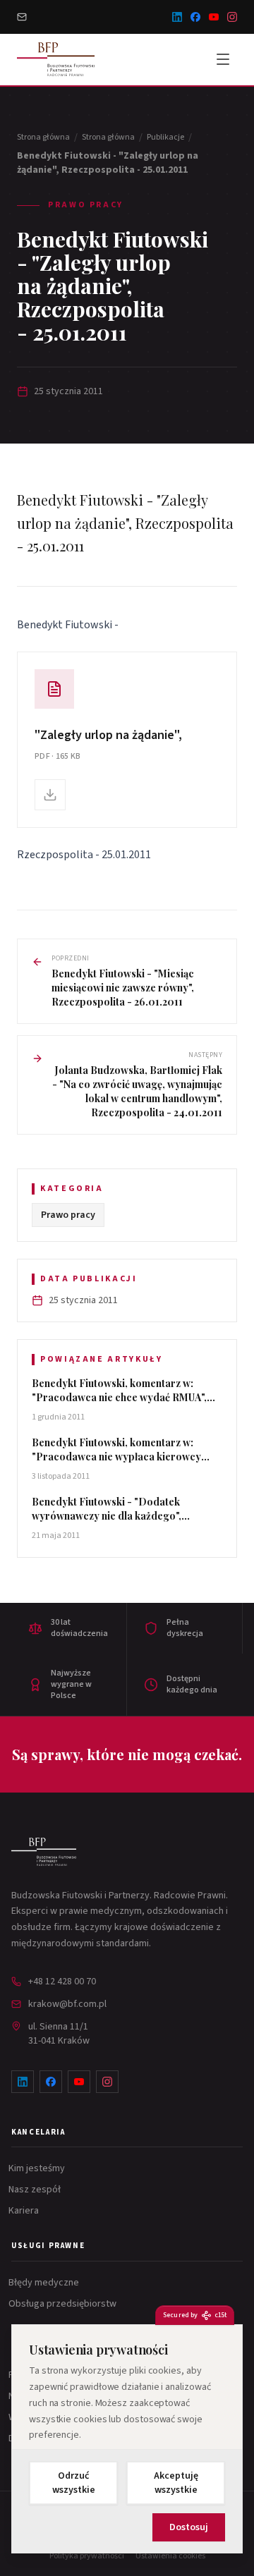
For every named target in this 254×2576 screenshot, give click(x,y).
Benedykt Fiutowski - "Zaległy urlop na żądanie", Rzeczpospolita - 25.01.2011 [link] (108, 163)
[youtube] (214, 17)
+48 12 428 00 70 (62, 1982)
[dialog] (127, 2439)
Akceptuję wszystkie (176, 2483)
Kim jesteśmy (38, 2168)
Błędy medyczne (45, 2283)
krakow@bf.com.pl (67, 2004)
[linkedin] (177, 17)
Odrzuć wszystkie (74, 2483)
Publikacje (165, 138)
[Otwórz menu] (223, 59)
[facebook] (195, 17)
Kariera (25, 2211)
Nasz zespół (36, 2190)
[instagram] (232, 17)
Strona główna (43, 138)
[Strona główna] (44, 1852)
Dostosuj (189, 2527)
